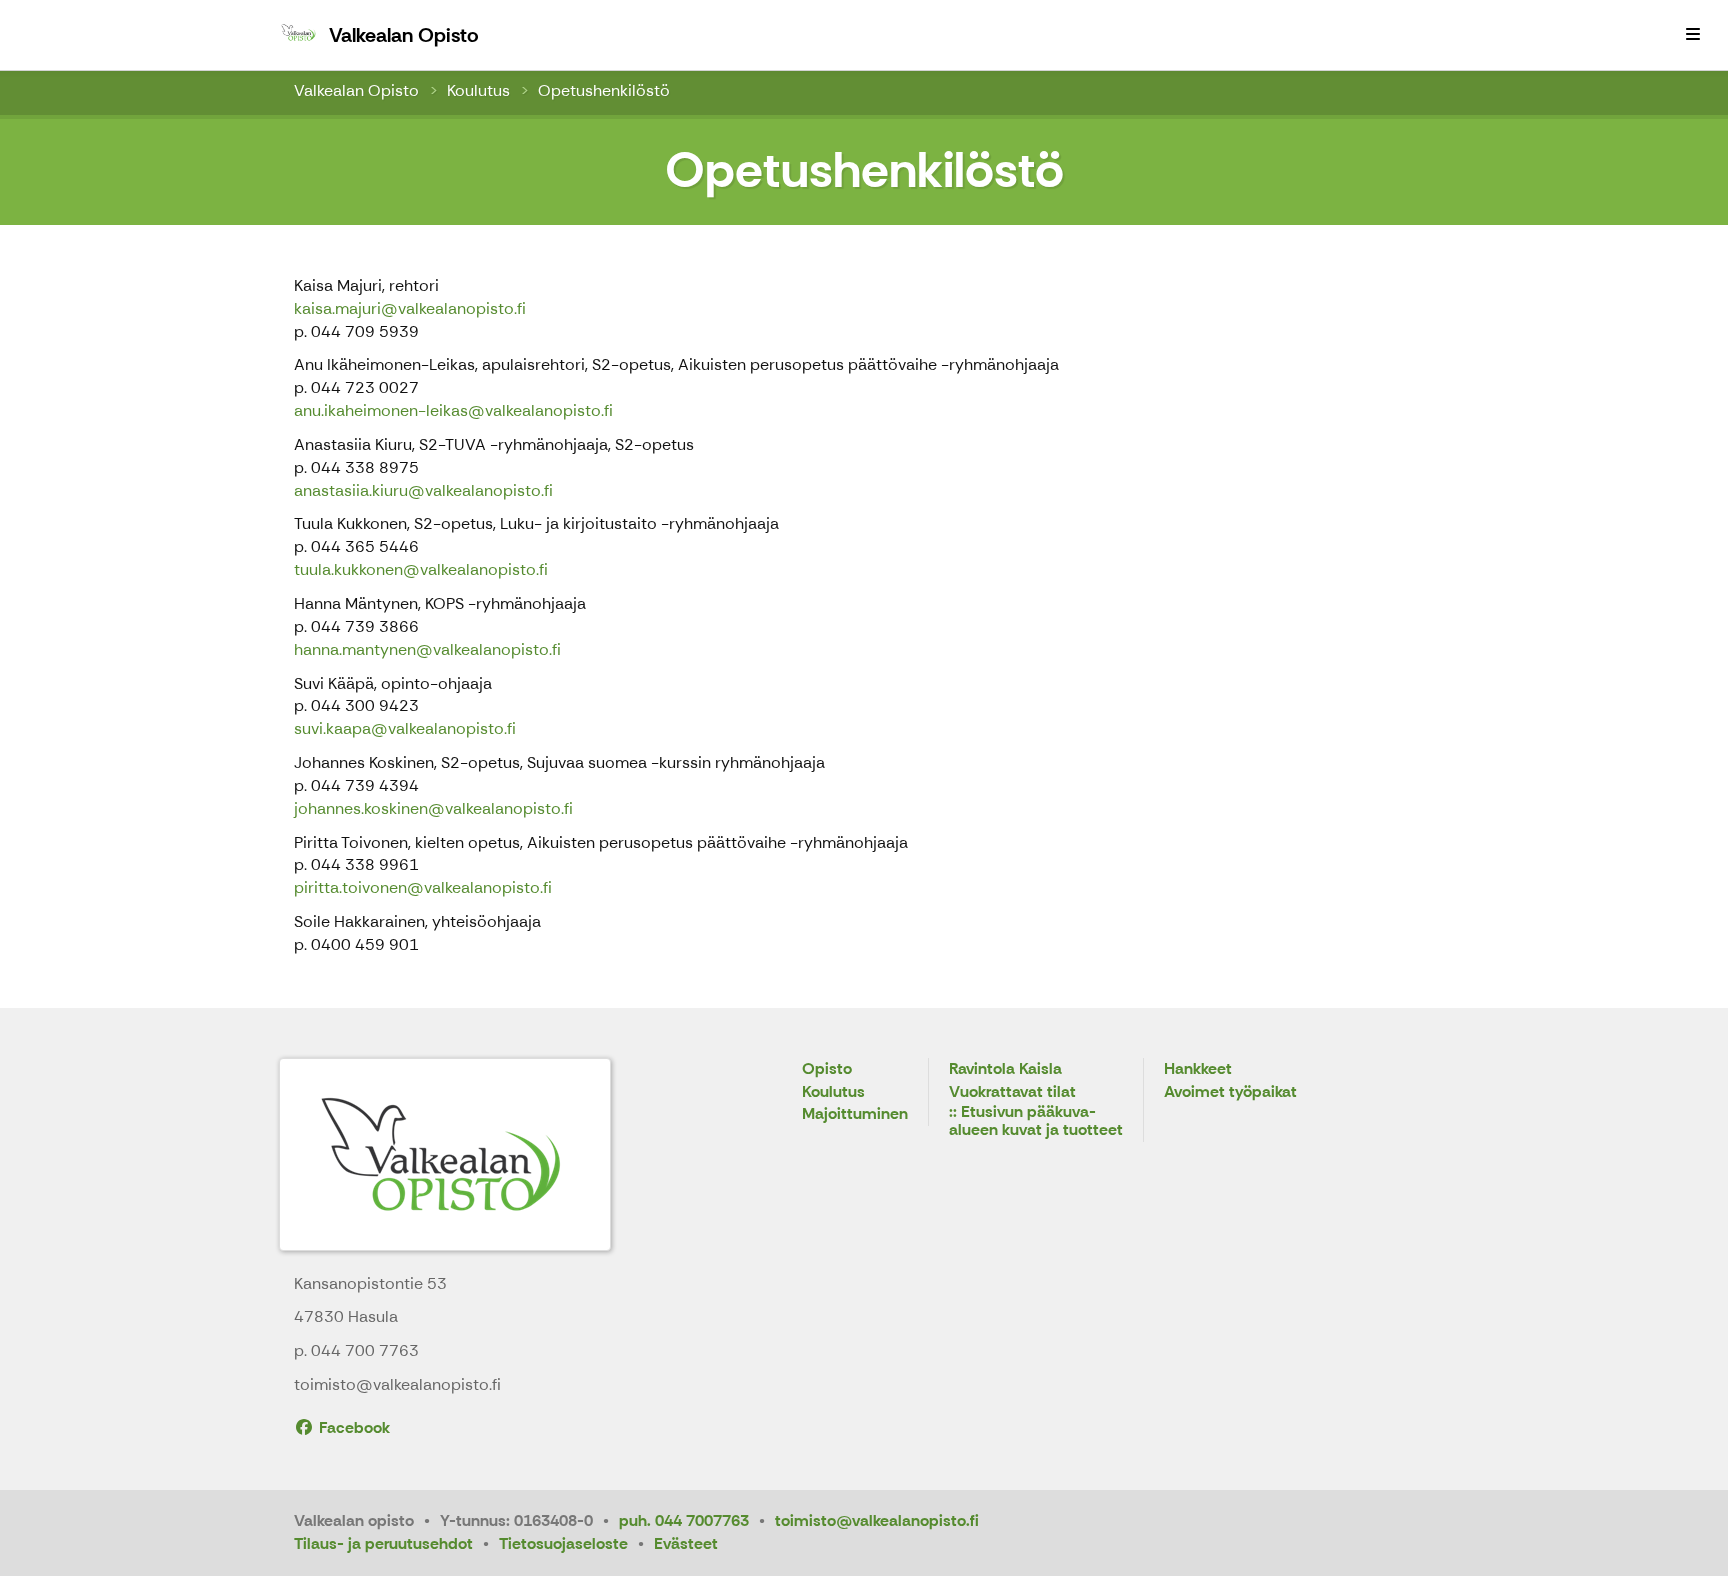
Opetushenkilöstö (604, 90)
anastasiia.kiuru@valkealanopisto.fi (423, 490)
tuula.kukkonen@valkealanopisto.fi (421, 569)
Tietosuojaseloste (563, 1543)
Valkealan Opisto (356, 90)
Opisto (827, 1069)
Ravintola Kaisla (1005, 1069)
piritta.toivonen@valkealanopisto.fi (423, 887)
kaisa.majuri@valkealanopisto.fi (410, 308)
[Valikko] (1693, 35)
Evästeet (686, 1543)
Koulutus (478, 90)
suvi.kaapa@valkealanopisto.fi (405, 728)
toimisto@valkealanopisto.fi (877, 1520)
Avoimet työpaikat (1230, 1092)
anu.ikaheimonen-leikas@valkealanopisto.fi (453, 410)
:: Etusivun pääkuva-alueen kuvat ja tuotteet (1036, 1121)
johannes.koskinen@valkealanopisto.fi (433, 808)
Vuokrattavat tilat (1012, 1092)
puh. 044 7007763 (684, 1520)
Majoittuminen (855, 1114)
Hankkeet (1198, 1069)
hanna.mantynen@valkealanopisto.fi (427, 649)
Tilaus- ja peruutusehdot (383, 1543)
